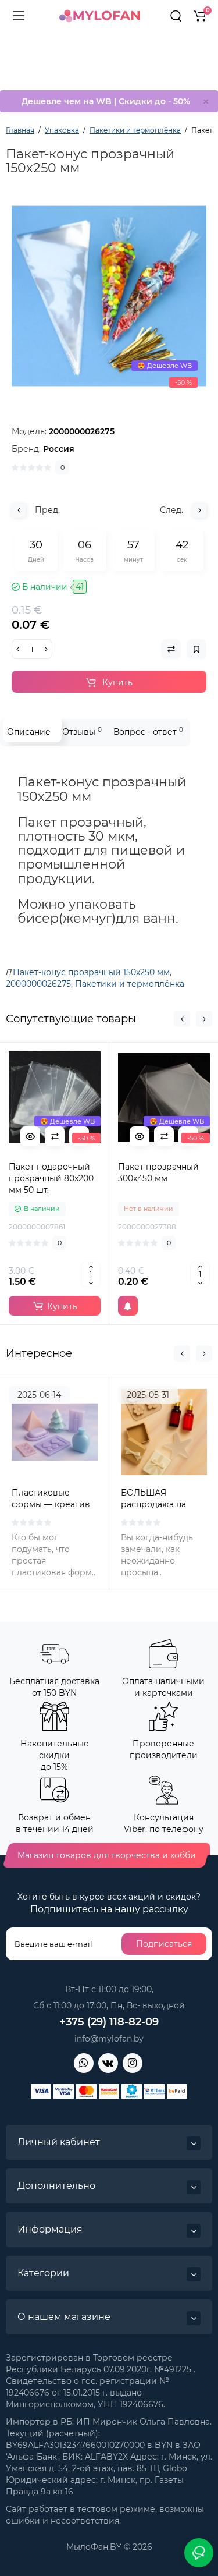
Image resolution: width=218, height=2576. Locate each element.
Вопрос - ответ (148, 731)
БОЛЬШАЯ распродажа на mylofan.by (153, 1504)
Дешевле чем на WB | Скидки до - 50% (106, 101)
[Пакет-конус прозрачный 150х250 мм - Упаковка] (109, 296)
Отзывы (82, 731)
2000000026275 (38, 984)
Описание (29, 732)
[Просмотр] (30, 1136)
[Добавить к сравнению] (55, 1136)
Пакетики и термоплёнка (130, 984)
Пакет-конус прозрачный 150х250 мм (91, 972)
